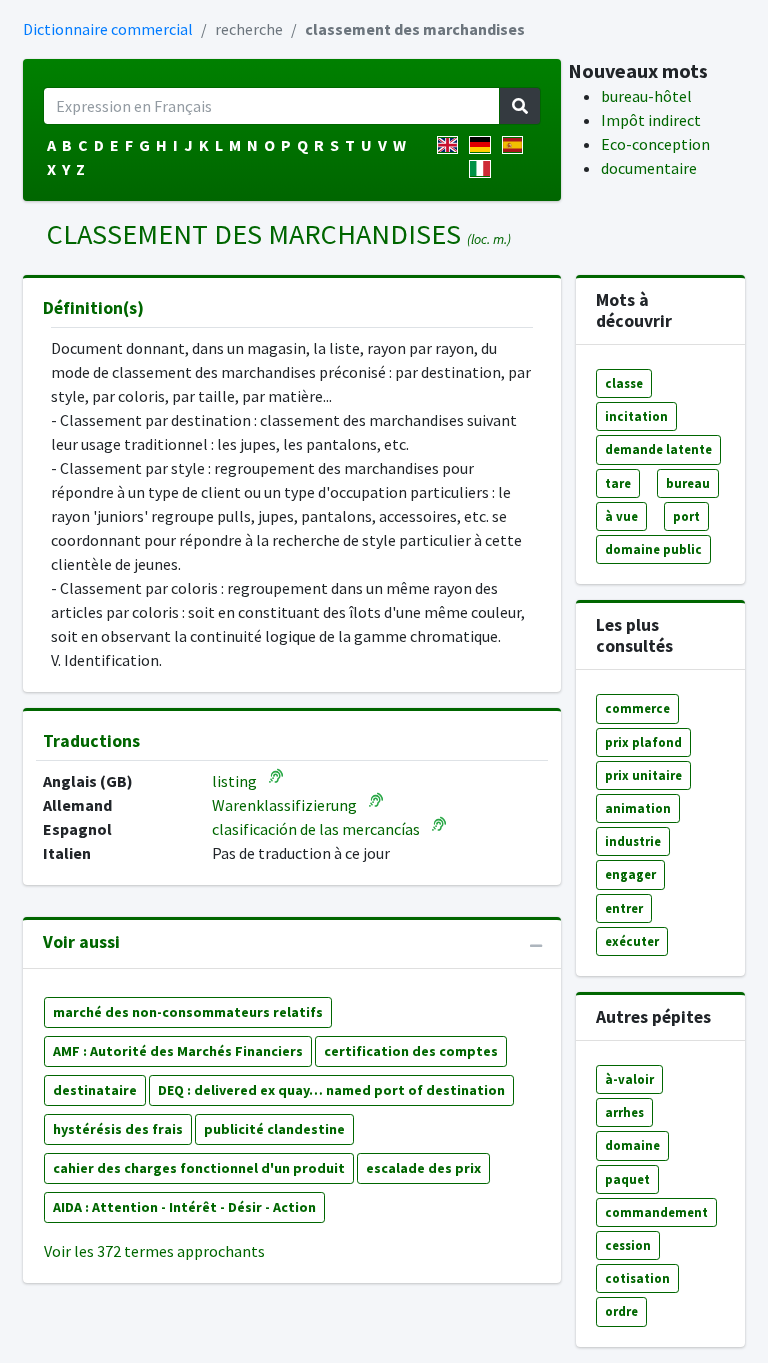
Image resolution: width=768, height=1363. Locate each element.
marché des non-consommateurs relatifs (188, 1012)
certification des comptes (411, 1051)
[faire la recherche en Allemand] (483, 145)
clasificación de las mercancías (316, 829)
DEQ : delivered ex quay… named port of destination (331, 1090)
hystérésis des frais (118, 1129)
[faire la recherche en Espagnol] (516, 145)
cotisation (637, 1278)
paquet (627, 1179)
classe (624, 383)
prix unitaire (643, 775)
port (686, 516)
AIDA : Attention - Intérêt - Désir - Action (184, 1207)
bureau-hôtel (646, 96)
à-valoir (629, 1079)
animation (638, 808)
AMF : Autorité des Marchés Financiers (178, 1051)
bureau (688, 483)
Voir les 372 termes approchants (154, 1251)
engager (630, 874)
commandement (656, 1212)
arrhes (624, 1112)
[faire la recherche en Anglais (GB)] (451, 145)
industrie (633, 841)
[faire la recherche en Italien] (483, 169)
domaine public (653, 549)
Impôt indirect (651, 120)
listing (234, 781)
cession (628, 1245)
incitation (636, 416)
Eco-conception (655, 144)
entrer (624, 908)
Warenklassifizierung (284, 805)
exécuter (632, 941)
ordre (621, 1311)
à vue (621, 516)
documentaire (649, 168)
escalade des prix (423, 1168)
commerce (637, 708)
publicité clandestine (274, 1129)
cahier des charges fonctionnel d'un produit (199, 1168)
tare (618, 483)
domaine (632, 1145)
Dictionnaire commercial (108, 29)
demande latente (658, 449)
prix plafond (643, 742)
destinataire (95, 1090)
